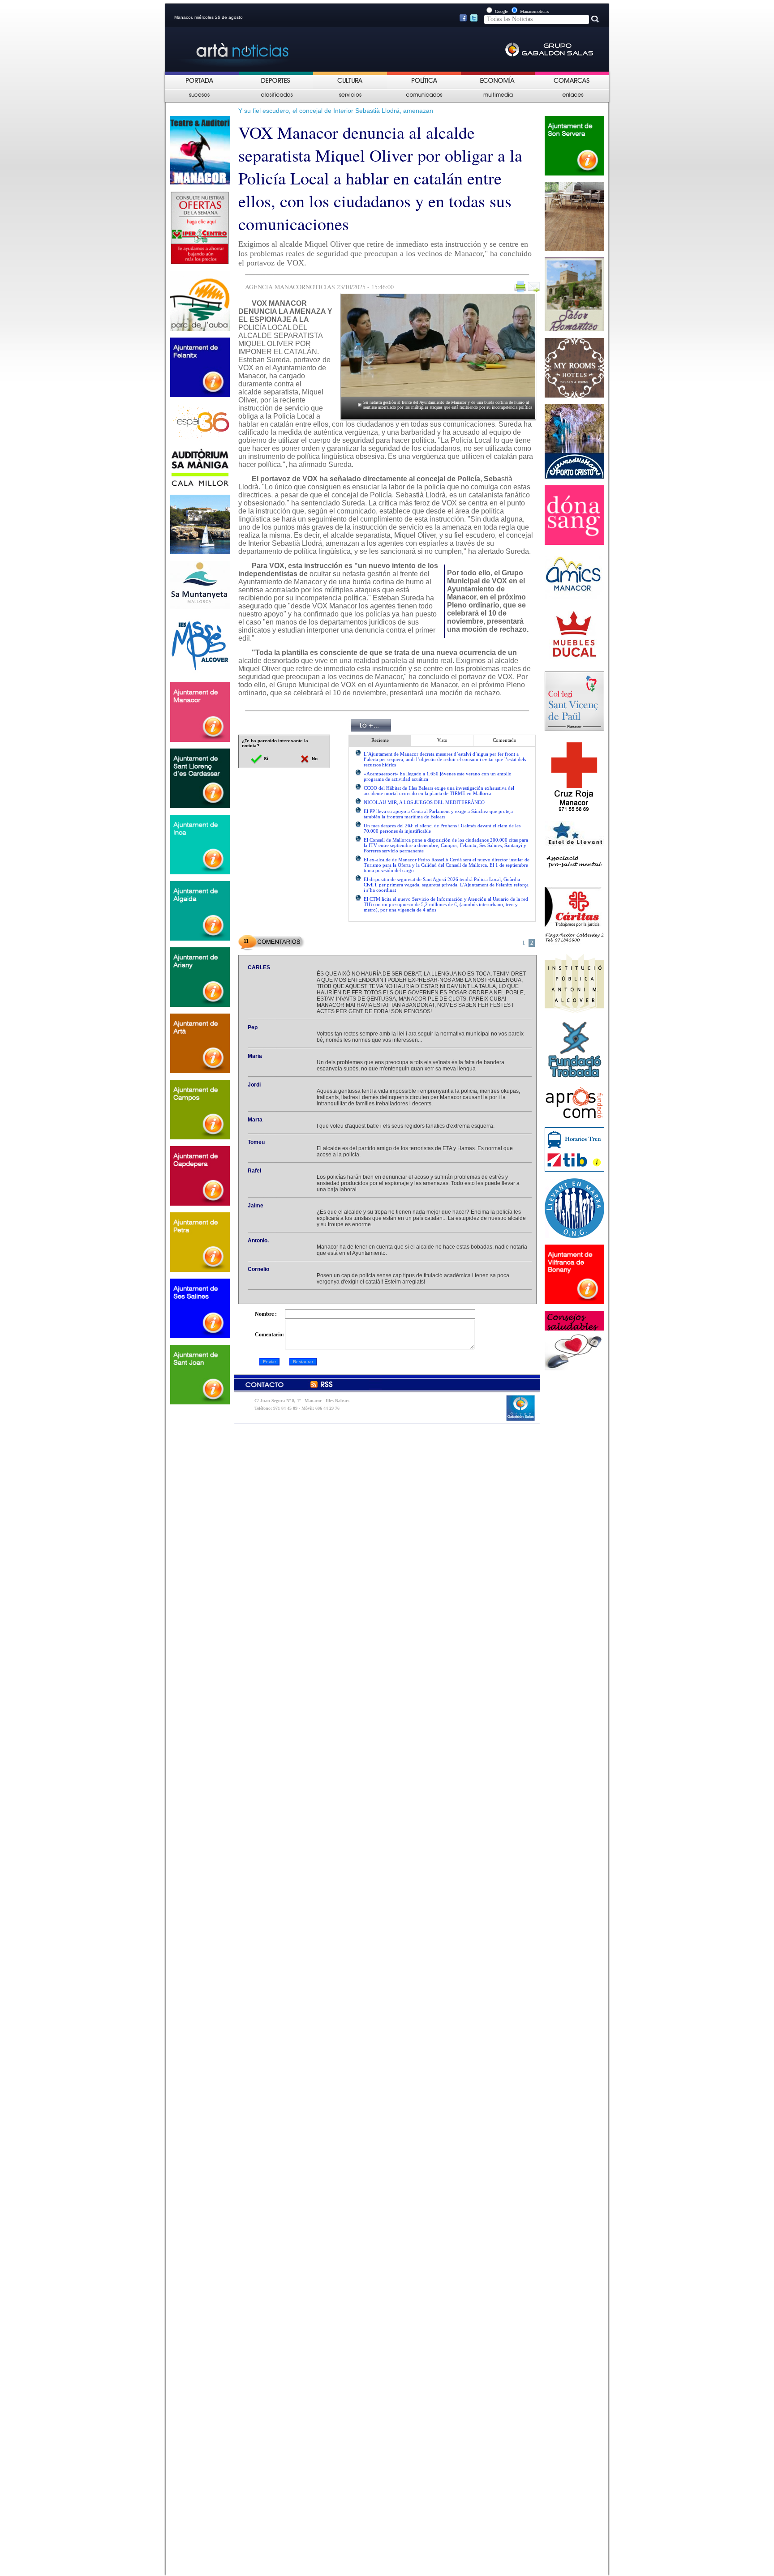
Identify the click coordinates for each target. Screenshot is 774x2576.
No (314, 759)
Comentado (505, 740)
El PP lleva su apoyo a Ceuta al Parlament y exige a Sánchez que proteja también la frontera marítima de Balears (438, 814)
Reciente (380, 740)
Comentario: (269, 1335)
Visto (442, 740)
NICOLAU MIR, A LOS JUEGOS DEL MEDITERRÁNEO (424, 802)
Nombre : (266, 1314)
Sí (265, 759)
